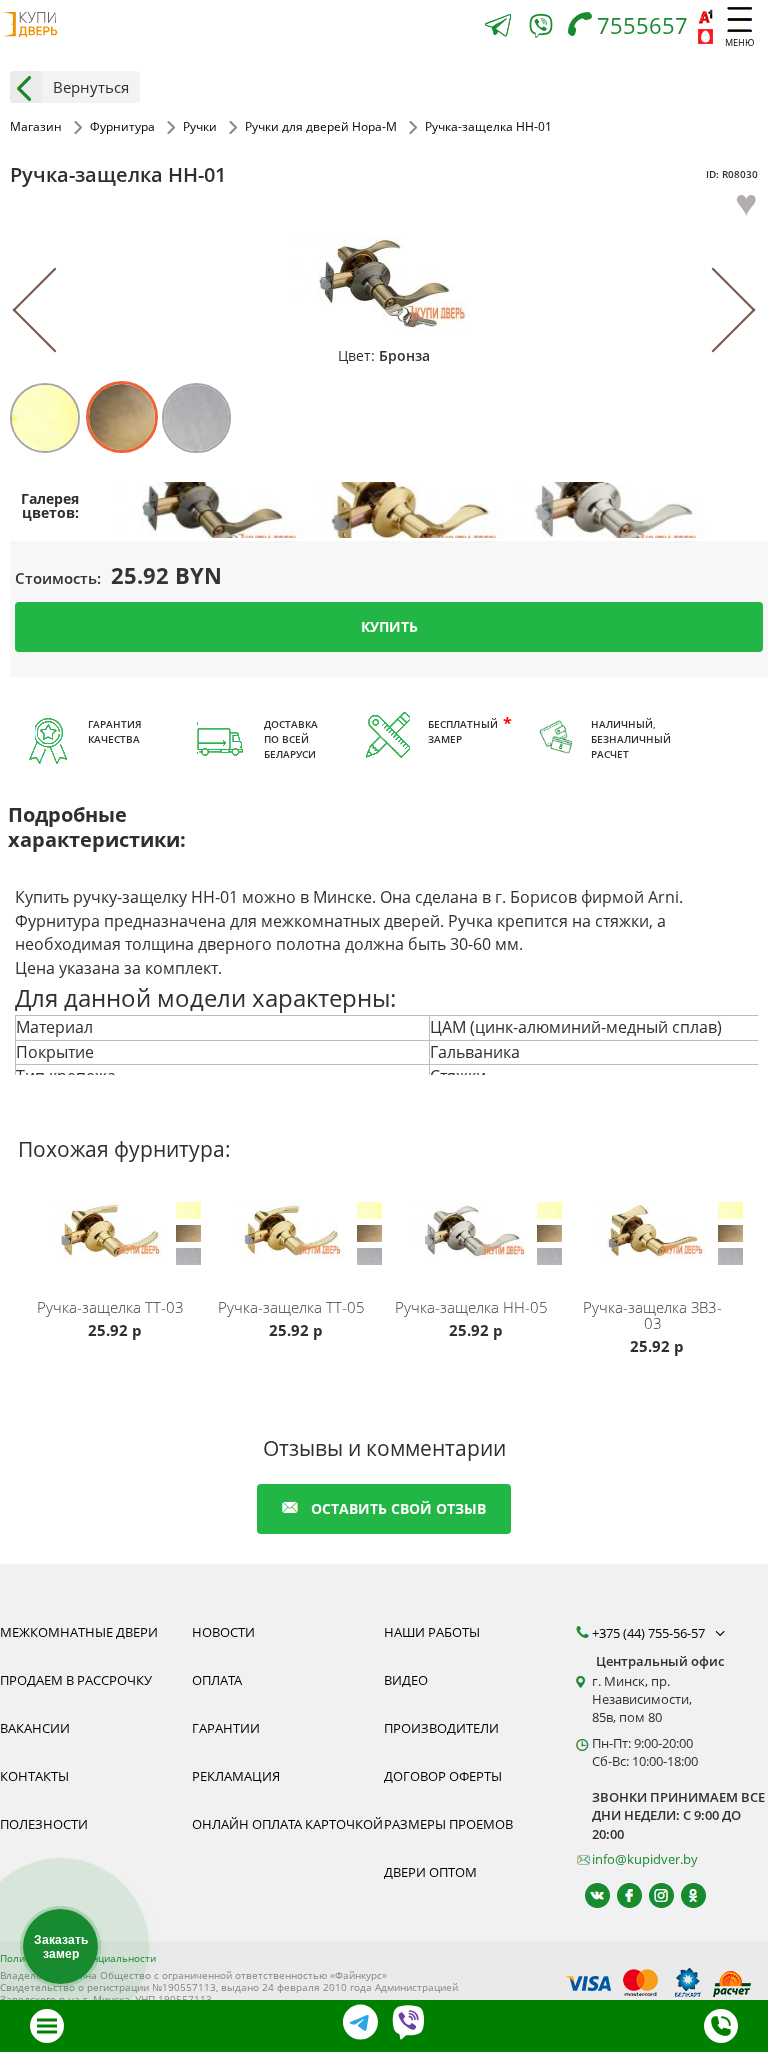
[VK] (588, 1895)
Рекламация (236, 1776)
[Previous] (55, 310)
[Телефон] (721, 2026)
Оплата (217, 1680)
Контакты (34, 1776)
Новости (223, 1632)
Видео (406, 1680)
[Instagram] (652, 1895)
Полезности (44, 1824)
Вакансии (35, 1728)
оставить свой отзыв (398, 1508)
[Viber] (541, 29)
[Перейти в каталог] (47, 2026)
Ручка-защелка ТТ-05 (291, 1307)
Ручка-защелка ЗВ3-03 (652, 1315)
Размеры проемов (448, 1824)
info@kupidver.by (645, 1859)
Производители (441, 1728)
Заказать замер (61, 1947)
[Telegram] (498, 27)
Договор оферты (443, 1776)
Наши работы (432, 1632)
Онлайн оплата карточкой (287, 1824)
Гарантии (226, 1728)
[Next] (713, 310)
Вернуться (91, 87)
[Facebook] (620, 1895)
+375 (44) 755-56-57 (650, 1633)
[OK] (684, 1895)
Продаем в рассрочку (76, 1680)
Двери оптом (430, 1872)
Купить (389, 625)
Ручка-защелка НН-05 (471, 1307)
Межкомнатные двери (79, 1632)
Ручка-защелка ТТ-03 (110, 1307)
